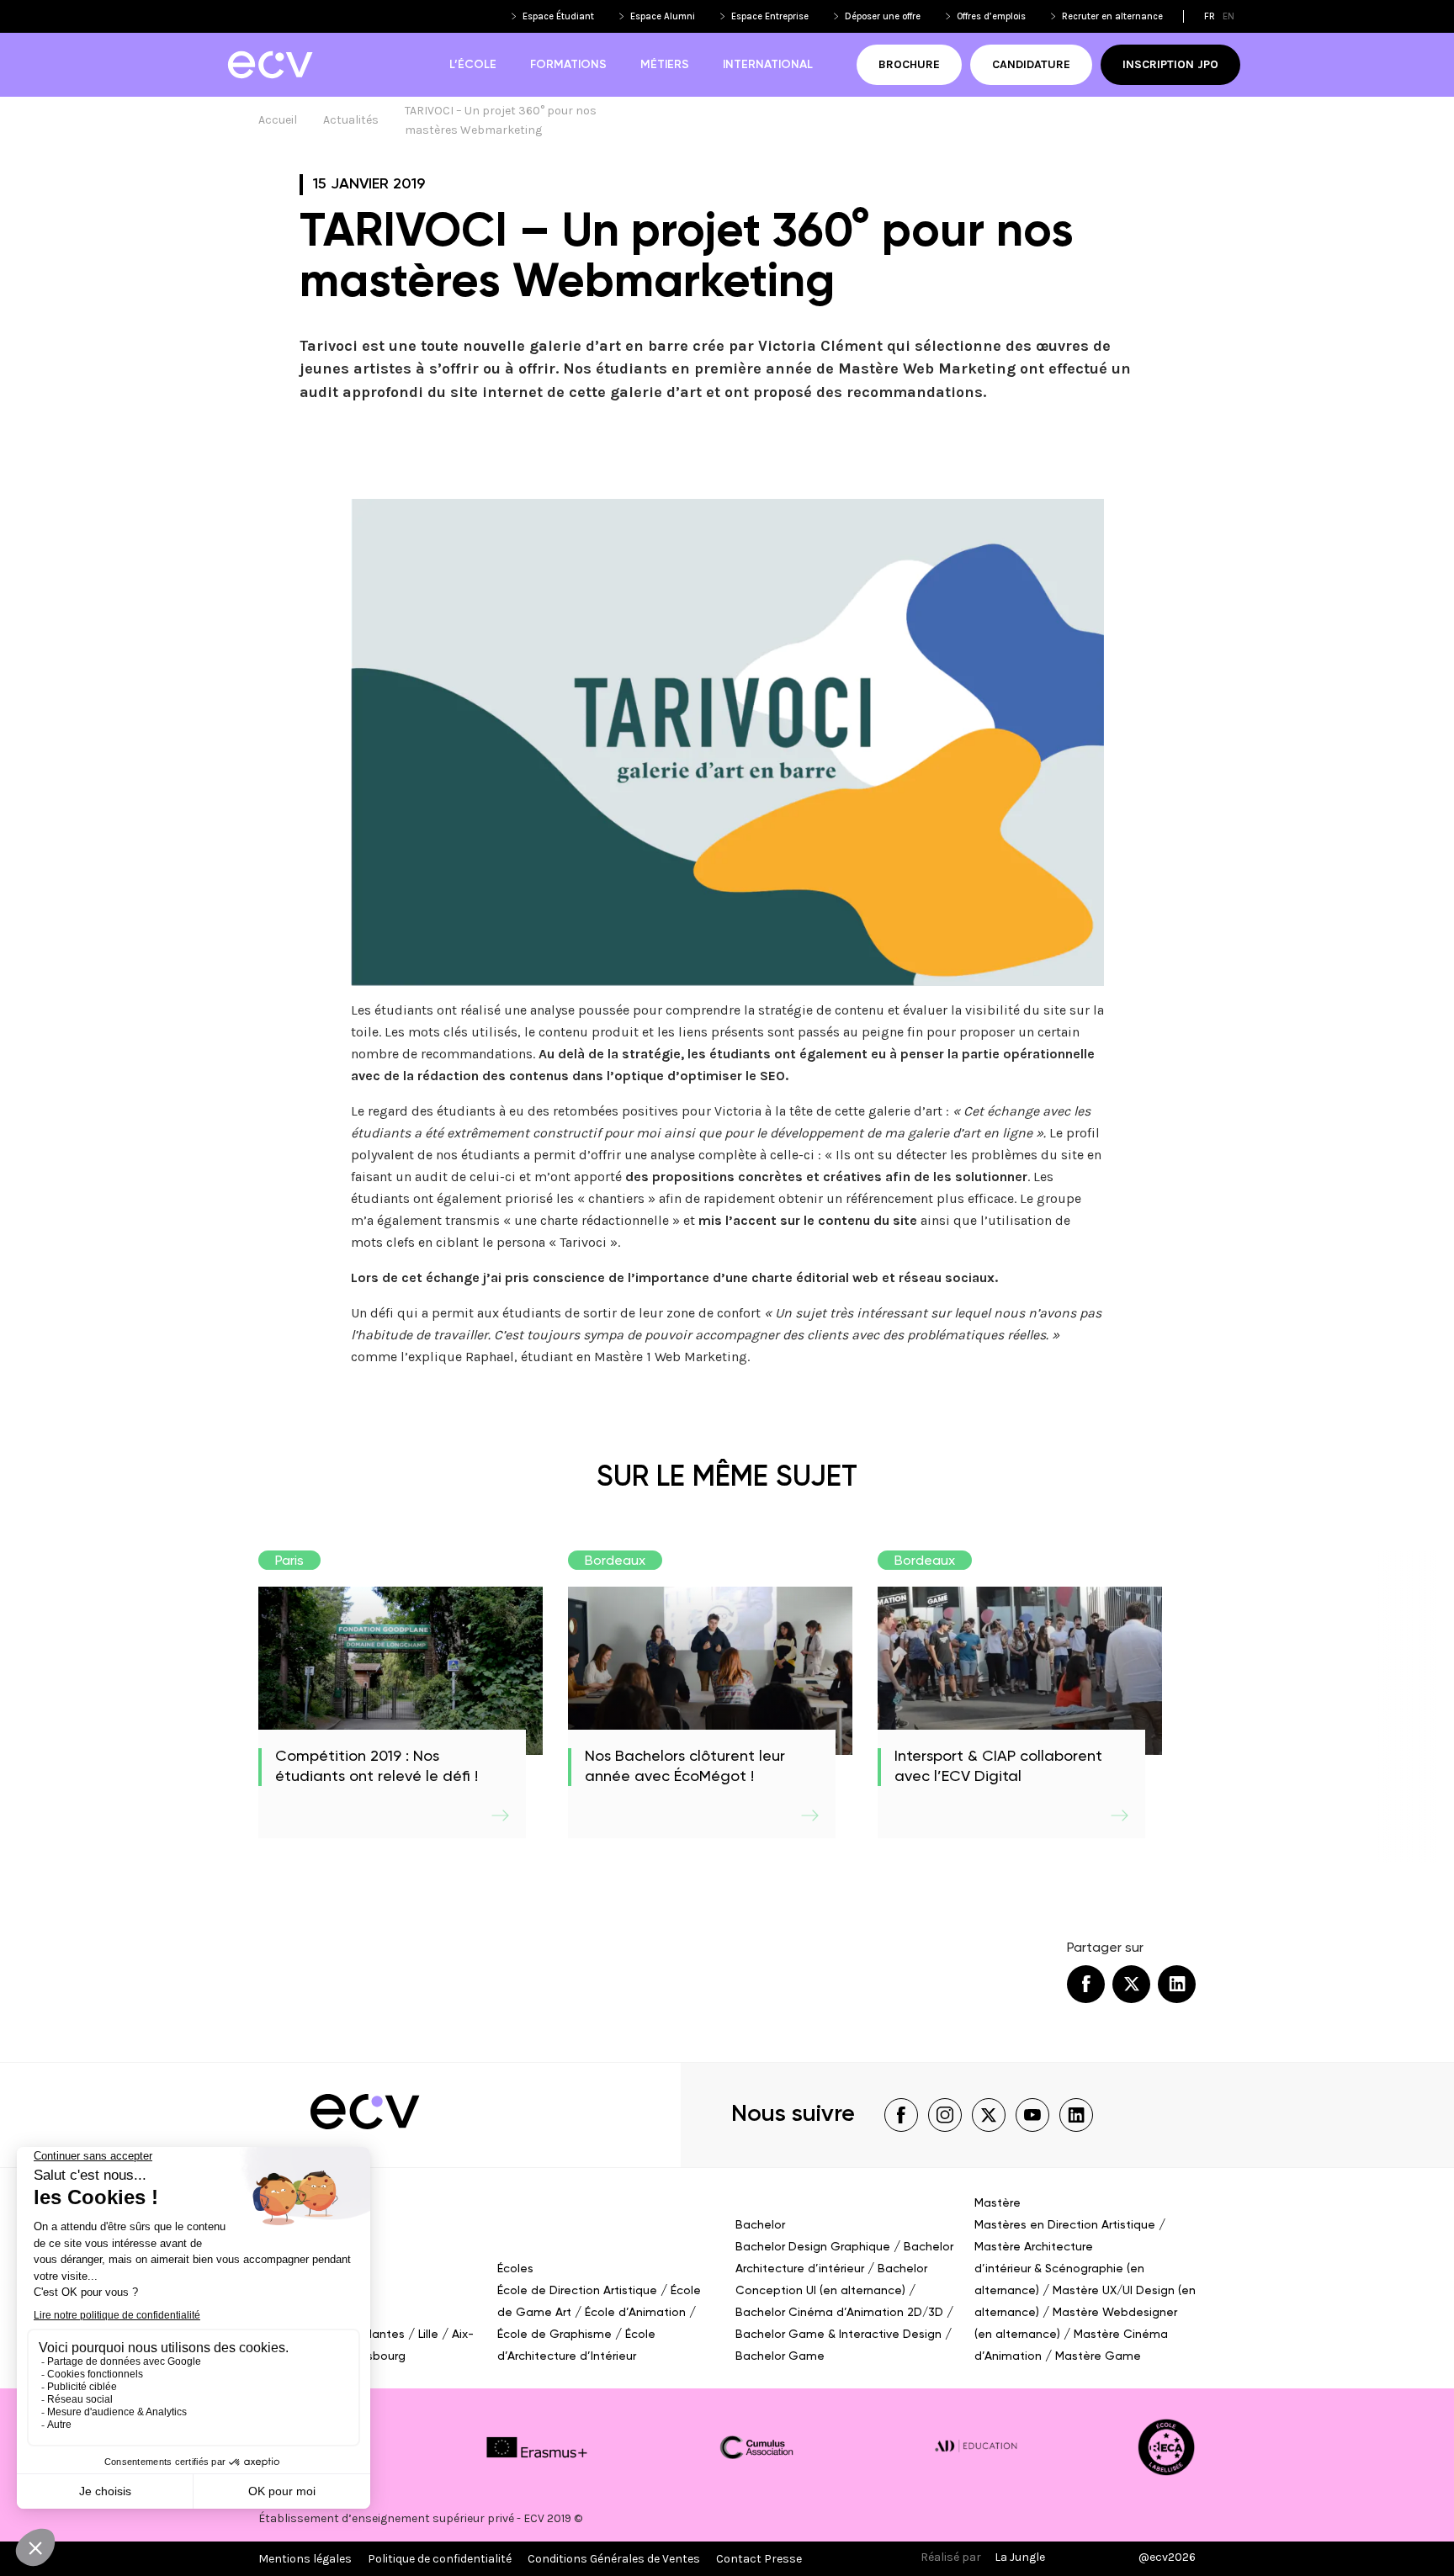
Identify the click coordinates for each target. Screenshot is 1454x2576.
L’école (473, 65)
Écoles (515, 2269)
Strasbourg (375, 2356)
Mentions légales (305, 2559)
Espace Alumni (663, 16)
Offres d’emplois (991, 16)
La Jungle (1020, 2557)
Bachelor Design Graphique (813, 2247)
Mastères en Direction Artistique (1065, 2225)
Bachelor (760, 2225)
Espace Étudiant (558, 16)
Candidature (1031, 64)
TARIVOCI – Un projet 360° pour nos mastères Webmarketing (502, 120)
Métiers (665, 65)
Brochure (909, 64)
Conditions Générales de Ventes (614, 2559)
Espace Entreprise (770, 16)
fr (1210, 16)
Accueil (278, 120)
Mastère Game (1098, 2356)
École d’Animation (635, 2313)
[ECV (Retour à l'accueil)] (270, 65)
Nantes (385, 2335)
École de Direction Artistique (577, 2291)
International (768, 65)
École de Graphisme (555, 2335)
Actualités (351, 120)
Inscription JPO (1170, 64)
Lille (428, 2335)
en (1228, 16)
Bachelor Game (780, 2356)
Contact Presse (759, 2559)
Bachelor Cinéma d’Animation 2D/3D (839, 2313)
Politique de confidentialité (440, 2559)
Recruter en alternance (1112, 16)
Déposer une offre (883, 16)
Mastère (998, 2203)
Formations (568, 65)
